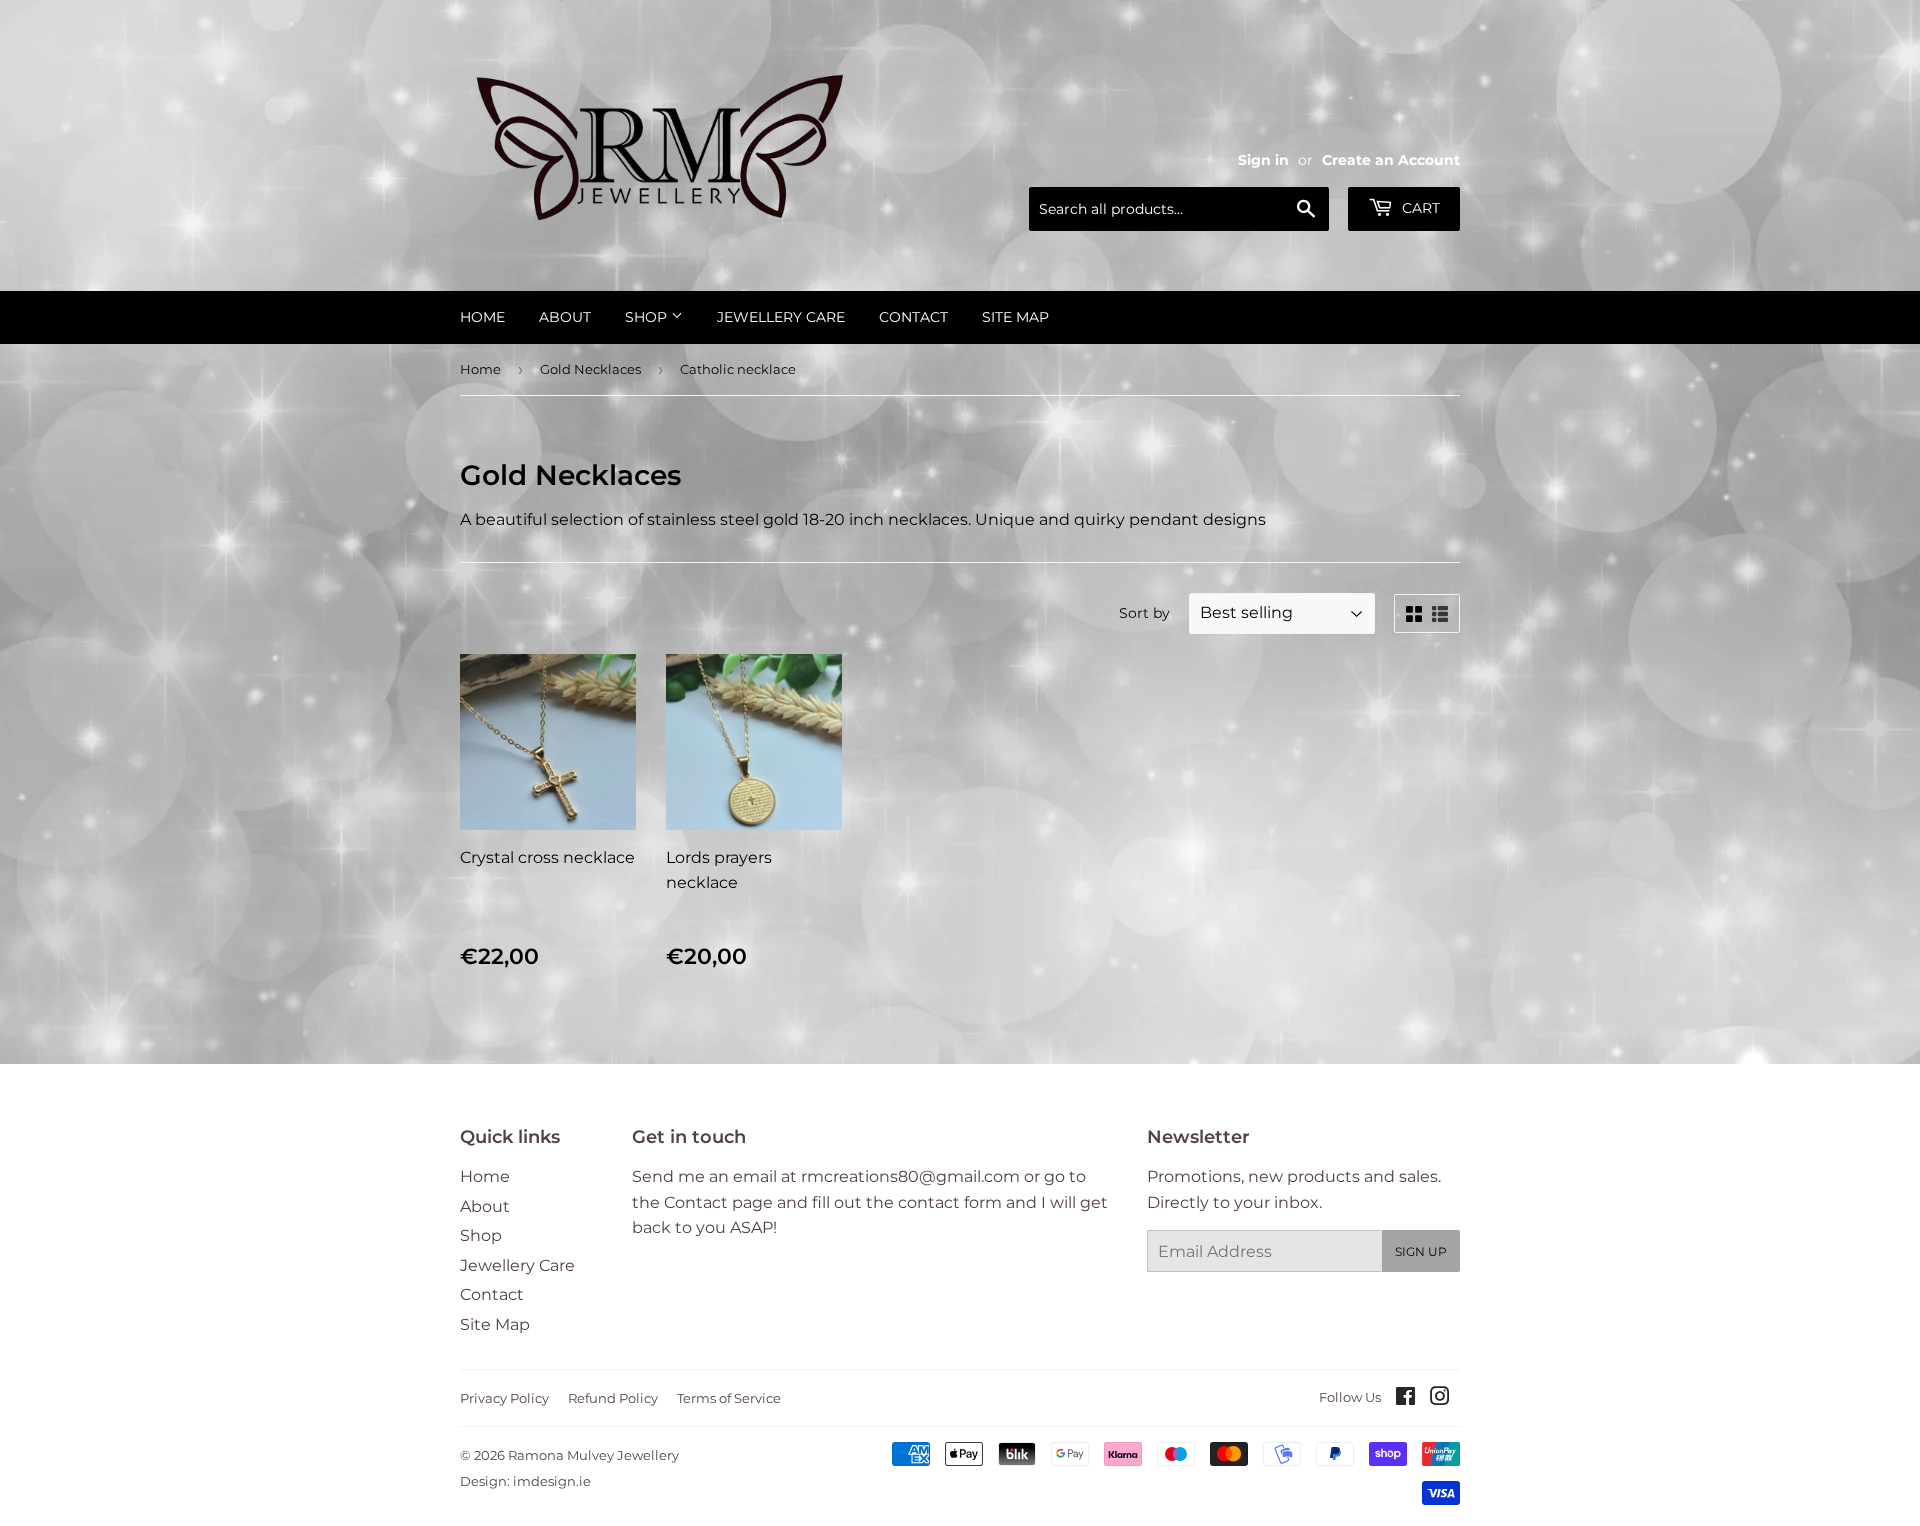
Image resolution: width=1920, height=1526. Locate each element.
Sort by (1144, 613)
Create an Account (1391, 160)
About (565, 317)
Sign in (1263, 160)
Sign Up (1421, 1251)
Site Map (1015, 317)
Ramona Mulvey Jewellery (593, 1455)
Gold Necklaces (590, 369)
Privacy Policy (504, 1398)
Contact (913, 317)
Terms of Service (729, 1398)
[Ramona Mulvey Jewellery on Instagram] (1440, 1398)
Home (482, 317)
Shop (648, 317)
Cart (1419, 208)
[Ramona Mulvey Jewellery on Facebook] (1405, 1398)
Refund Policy (613, 1398)
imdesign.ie (552, 1481)
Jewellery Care (781, 317)
